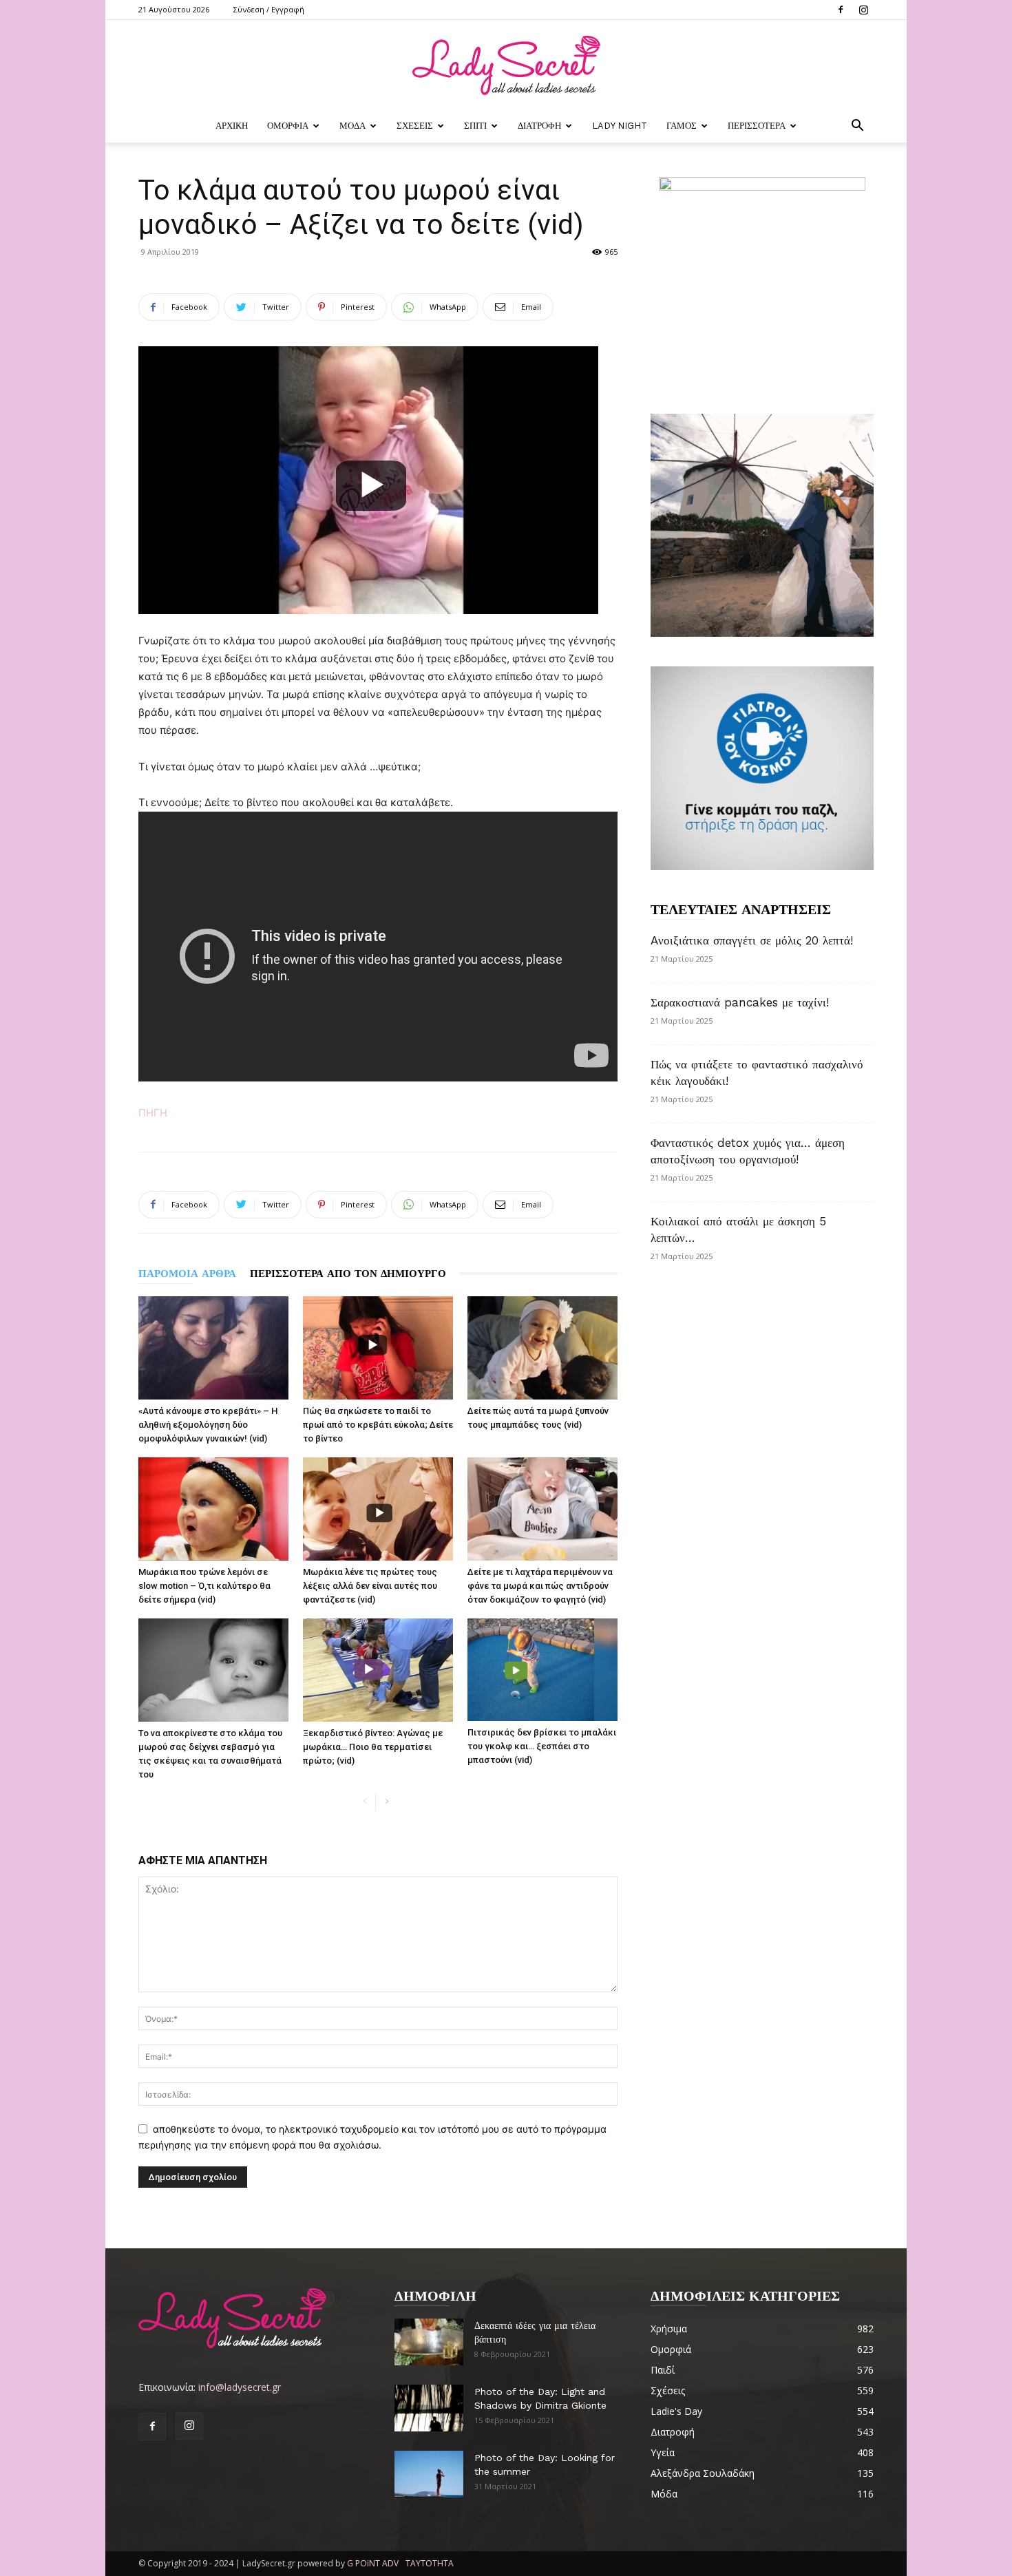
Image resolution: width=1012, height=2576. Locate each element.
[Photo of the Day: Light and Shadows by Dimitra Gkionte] (429, 2408)
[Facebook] (841, 10)
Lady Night (620, 126)
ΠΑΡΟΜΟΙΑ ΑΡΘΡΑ (187, 1274)
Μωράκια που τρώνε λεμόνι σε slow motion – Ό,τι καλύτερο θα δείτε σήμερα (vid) (204, 1586)
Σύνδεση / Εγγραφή (269, 9)
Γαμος (682, 126)
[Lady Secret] (506, 65)
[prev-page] (365, 1802)
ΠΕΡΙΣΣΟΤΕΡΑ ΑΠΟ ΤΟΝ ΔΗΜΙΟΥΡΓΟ (348, 1274)
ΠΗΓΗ (153, 1113)
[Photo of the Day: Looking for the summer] (429, 2474)
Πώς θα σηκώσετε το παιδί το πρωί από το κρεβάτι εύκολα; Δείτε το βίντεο (378, 1425)
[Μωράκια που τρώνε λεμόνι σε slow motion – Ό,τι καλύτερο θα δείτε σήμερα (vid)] (213, 1509)
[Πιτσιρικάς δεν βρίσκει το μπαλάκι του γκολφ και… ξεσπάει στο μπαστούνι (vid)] (542, 1670)
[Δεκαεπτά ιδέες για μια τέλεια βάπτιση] (429, 2342)
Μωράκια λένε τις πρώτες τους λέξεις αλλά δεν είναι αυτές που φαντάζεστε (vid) (370, 1586)
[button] (857, 127)
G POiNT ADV (373, 2563)
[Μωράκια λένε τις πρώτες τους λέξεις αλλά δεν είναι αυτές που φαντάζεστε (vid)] (378, 1509)
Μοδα (352, 126)
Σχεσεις (415, 126)
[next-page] (387, 1802)
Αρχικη (232, 126)
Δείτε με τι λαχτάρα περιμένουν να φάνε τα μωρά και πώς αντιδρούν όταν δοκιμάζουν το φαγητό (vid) (540, 1586)
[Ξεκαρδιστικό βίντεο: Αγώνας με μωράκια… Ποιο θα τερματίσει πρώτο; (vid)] (378, 1670)
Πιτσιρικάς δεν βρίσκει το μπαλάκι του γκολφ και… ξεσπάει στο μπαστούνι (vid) (542, 1746)
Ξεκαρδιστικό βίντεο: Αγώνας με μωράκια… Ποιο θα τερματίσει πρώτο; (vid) (373, 1747)
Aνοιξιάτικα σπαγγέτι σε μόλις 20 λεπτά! (752, 940)
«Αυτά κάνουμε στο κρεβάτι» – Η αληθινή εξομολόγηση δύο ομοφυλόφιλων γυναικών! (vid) (208, 1425)
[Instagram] (863, 10)
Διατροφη (539, 126)
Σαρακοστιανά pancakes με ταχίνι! (740, 1002)
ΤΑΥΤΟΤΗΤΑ (430, 2563)
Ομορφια (288, 126)
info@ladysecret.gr (240, 2387)
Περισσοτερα (757, 126)
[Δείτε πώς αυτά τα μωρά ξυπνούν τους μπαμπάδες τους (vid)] (542, 1348)
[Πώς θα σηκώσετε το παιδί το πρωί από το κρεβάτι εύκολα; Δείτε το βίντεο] (378, 1348)
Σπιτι (475, 126)
